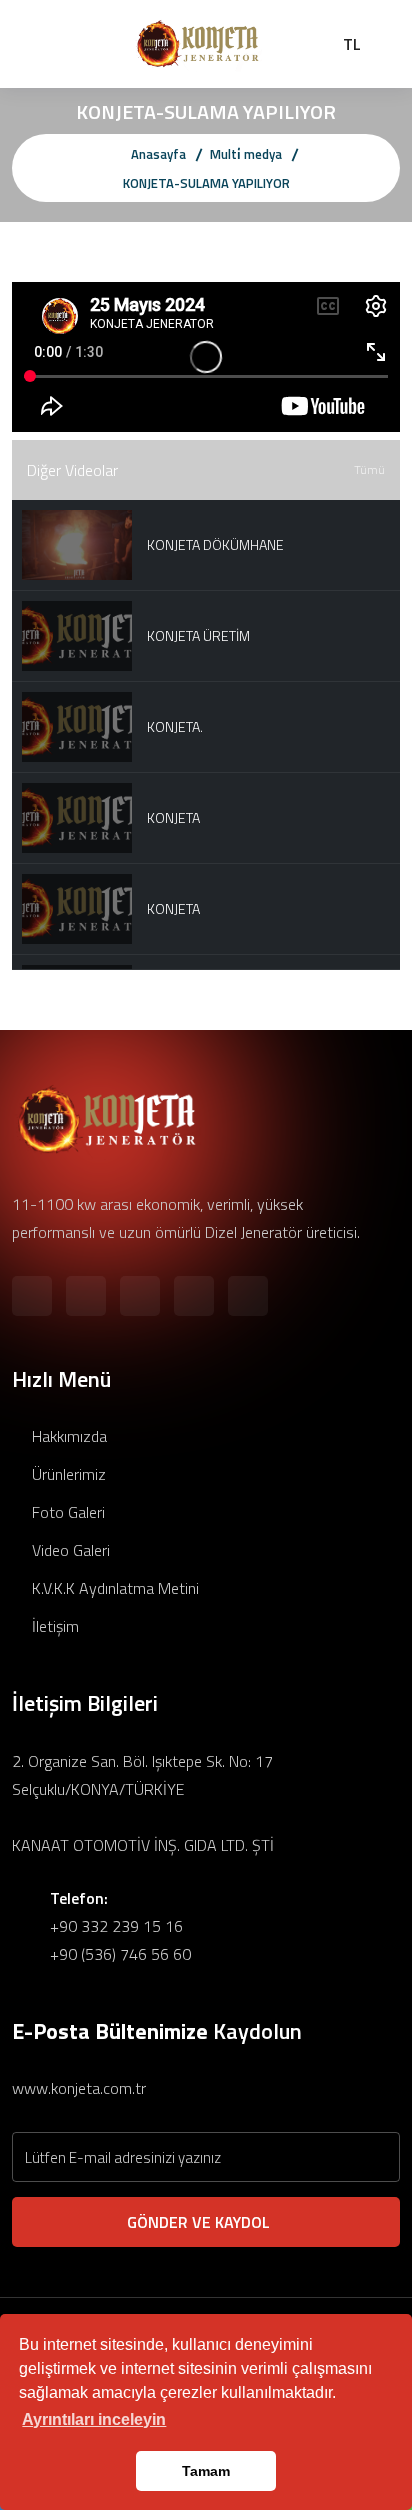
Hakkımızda (67, 1436)
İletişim (53, 1626)
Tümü (369, 469)
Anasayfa (158, 154)
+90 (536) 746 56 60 (120, 1954)
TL (352, 44)
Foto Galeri (66, 1512)
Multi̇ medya (246, 154)
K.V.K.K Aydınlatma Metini (113, 1588)
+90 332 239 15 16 (116, 1926)
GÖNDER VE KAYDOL (200, 2222)
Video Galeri (69, 1550)
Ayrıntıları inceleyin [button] (94, 2419)
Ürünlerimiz (67, 1474)
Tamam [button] (206, 2471)
